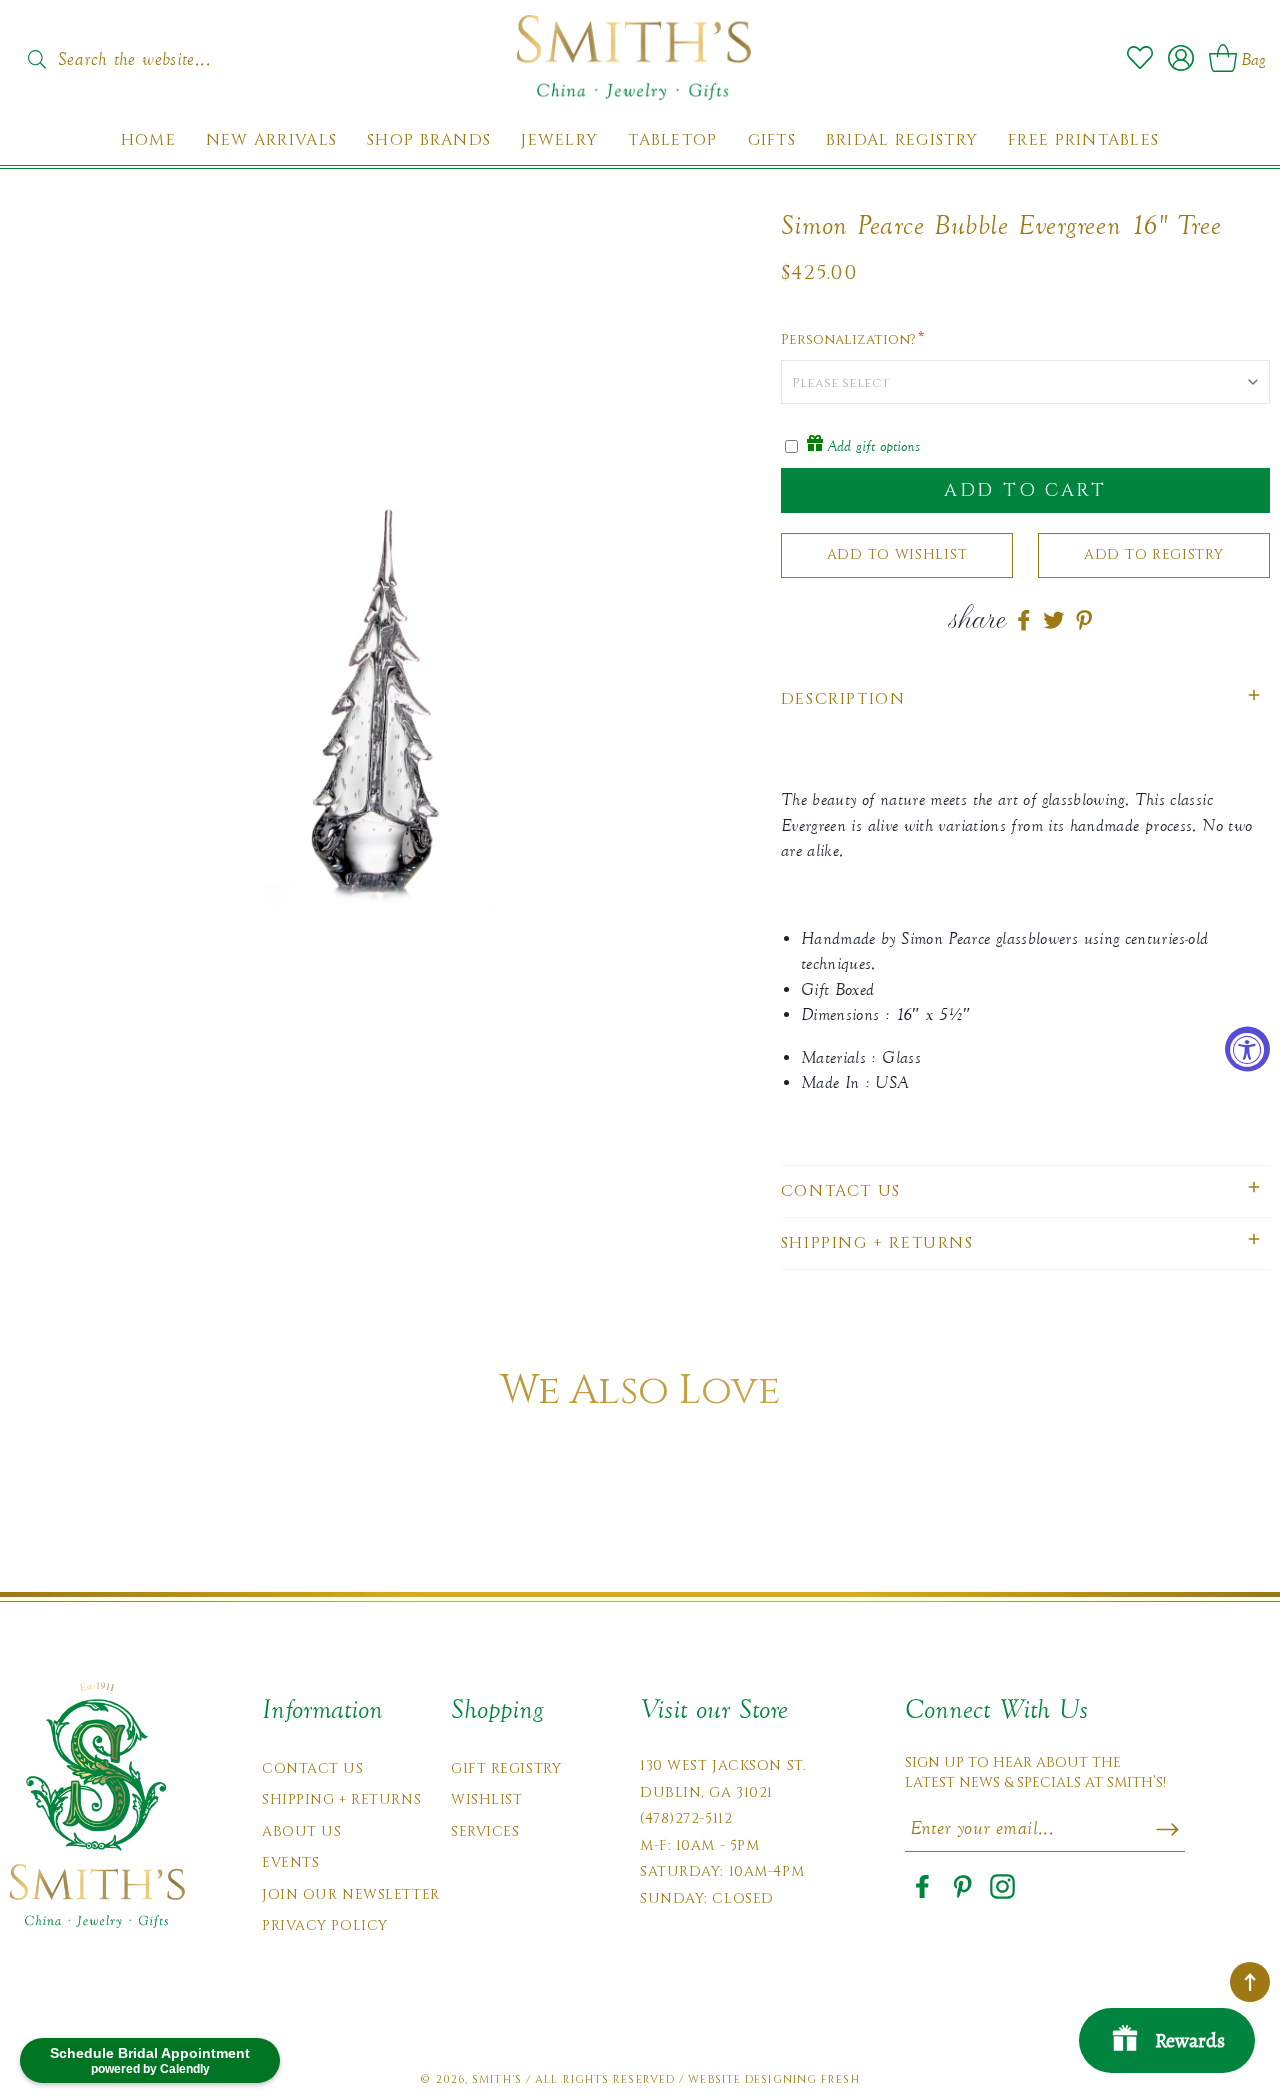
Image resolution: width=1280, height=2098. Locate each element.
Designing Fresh (802, 2079)
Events (290, 1862)
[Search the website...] (36, 59)
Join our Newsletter (351, 1894)
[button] (1025, 699)
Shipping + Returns (341, 1799)
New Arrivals (271, 140)
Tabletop (672, 140)
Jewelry (559, 140)
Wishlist (486, 1799)
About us (301, 1831)
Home (148, 140)
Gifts (772, 140)
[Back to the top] (1250, 1982)
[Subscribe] (1167, 1829)
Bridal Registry (902, 140)
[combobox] (155, 53)
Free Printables (1083, 140)
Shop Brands (429, 140)
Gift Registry (506, 1768)
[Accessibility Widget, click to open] (1247, 1049)
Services (485, 1831)
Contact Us (313, 1768)
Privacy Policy (325, 1925)
